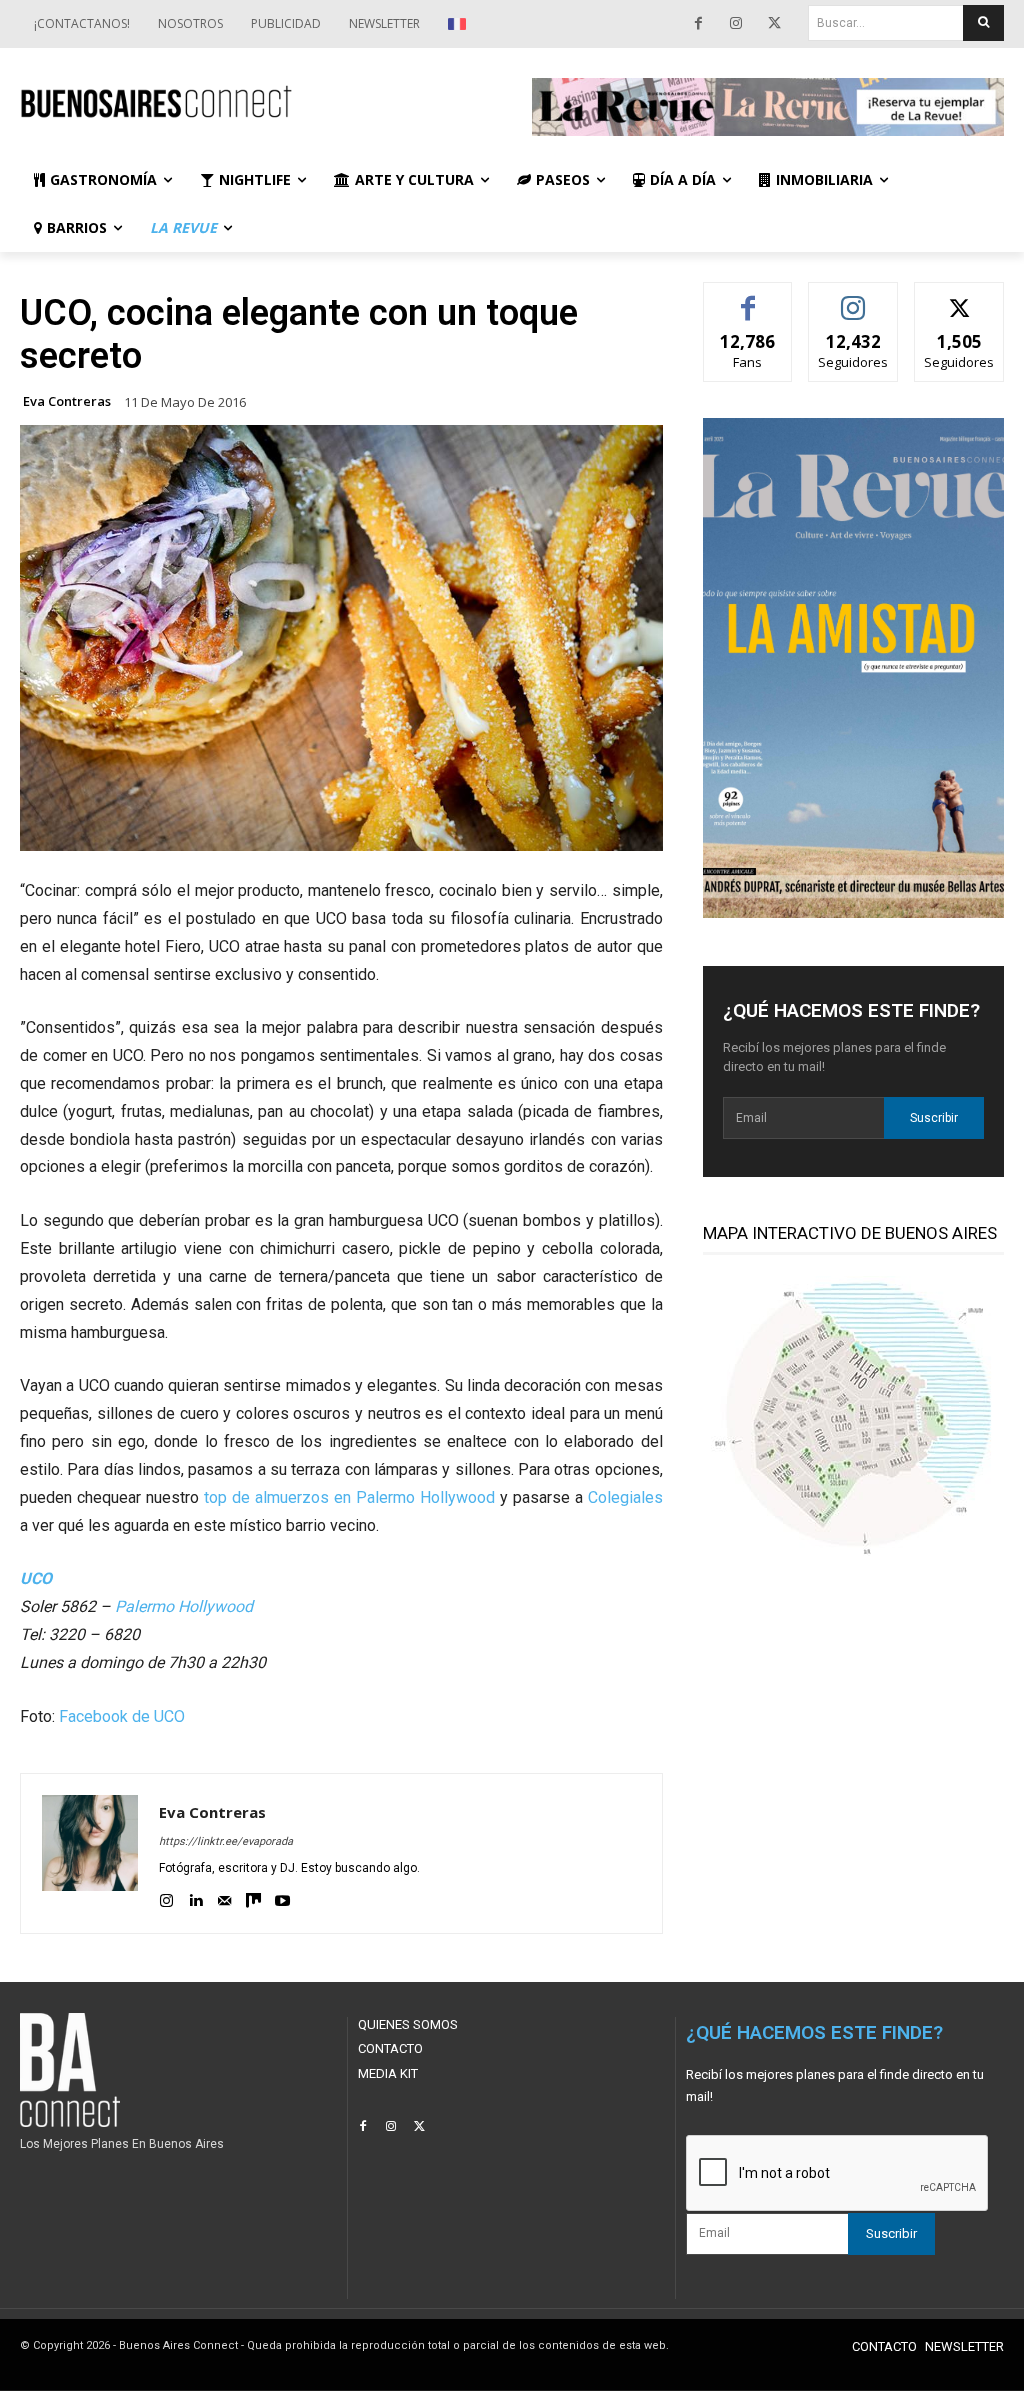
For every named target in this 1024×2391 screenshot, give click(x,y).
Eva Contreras (67, 401)
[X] (774, 24)
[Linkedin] (195, 1897)
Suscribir (934, 1118)
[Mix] (253, 1897)
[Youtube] (282, 1897)
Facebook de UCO (122, 1716)
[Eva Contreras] (90, 1853)
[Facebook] (698, 24)
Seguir (853, 297)
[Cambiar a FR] (459, 24)
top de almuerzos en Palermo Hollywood (349, 1497)
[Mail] (224, 1897)
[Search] (983, 23)
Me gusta (748, 297)
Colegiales (625, 1497)
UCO (36, 1578)
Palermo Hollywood (184, 1606)
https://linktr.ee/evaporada (226, 1841)
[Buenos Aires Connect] (256, 102)
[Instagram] (736, 24)
